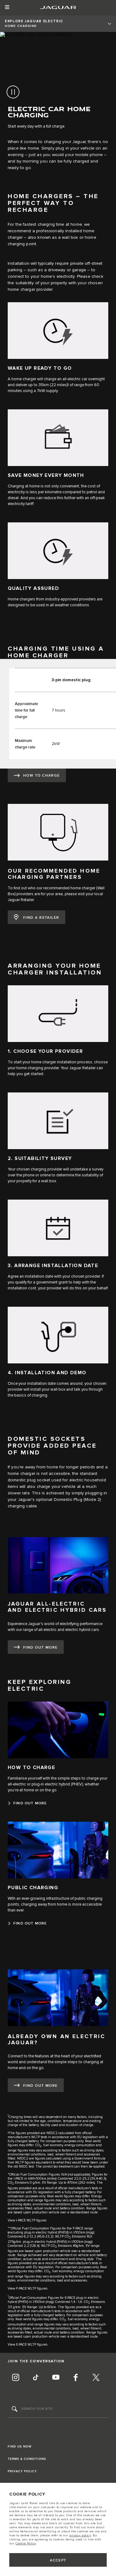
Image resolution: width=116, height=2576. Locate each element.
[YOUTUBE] (56, 2378)
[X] (96, 2378)
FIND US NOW (20, 2447)
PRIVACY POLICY (22, 2471)
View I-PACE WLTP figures (27, 2220)
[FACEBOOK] (76, 2378)
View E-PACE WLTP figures (28, 2345)
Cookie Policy (26, 2543)
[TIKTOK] (36, 2378)
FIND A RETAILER (41, 918)
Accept (58, 2560)
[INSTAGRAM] (15, 2378)
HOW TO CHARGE (42, 776)
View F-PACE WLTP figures (28, 2288)
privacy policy (80, 2535)
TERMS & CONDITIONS (27, 2459)
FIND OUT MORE (41, 1648)
